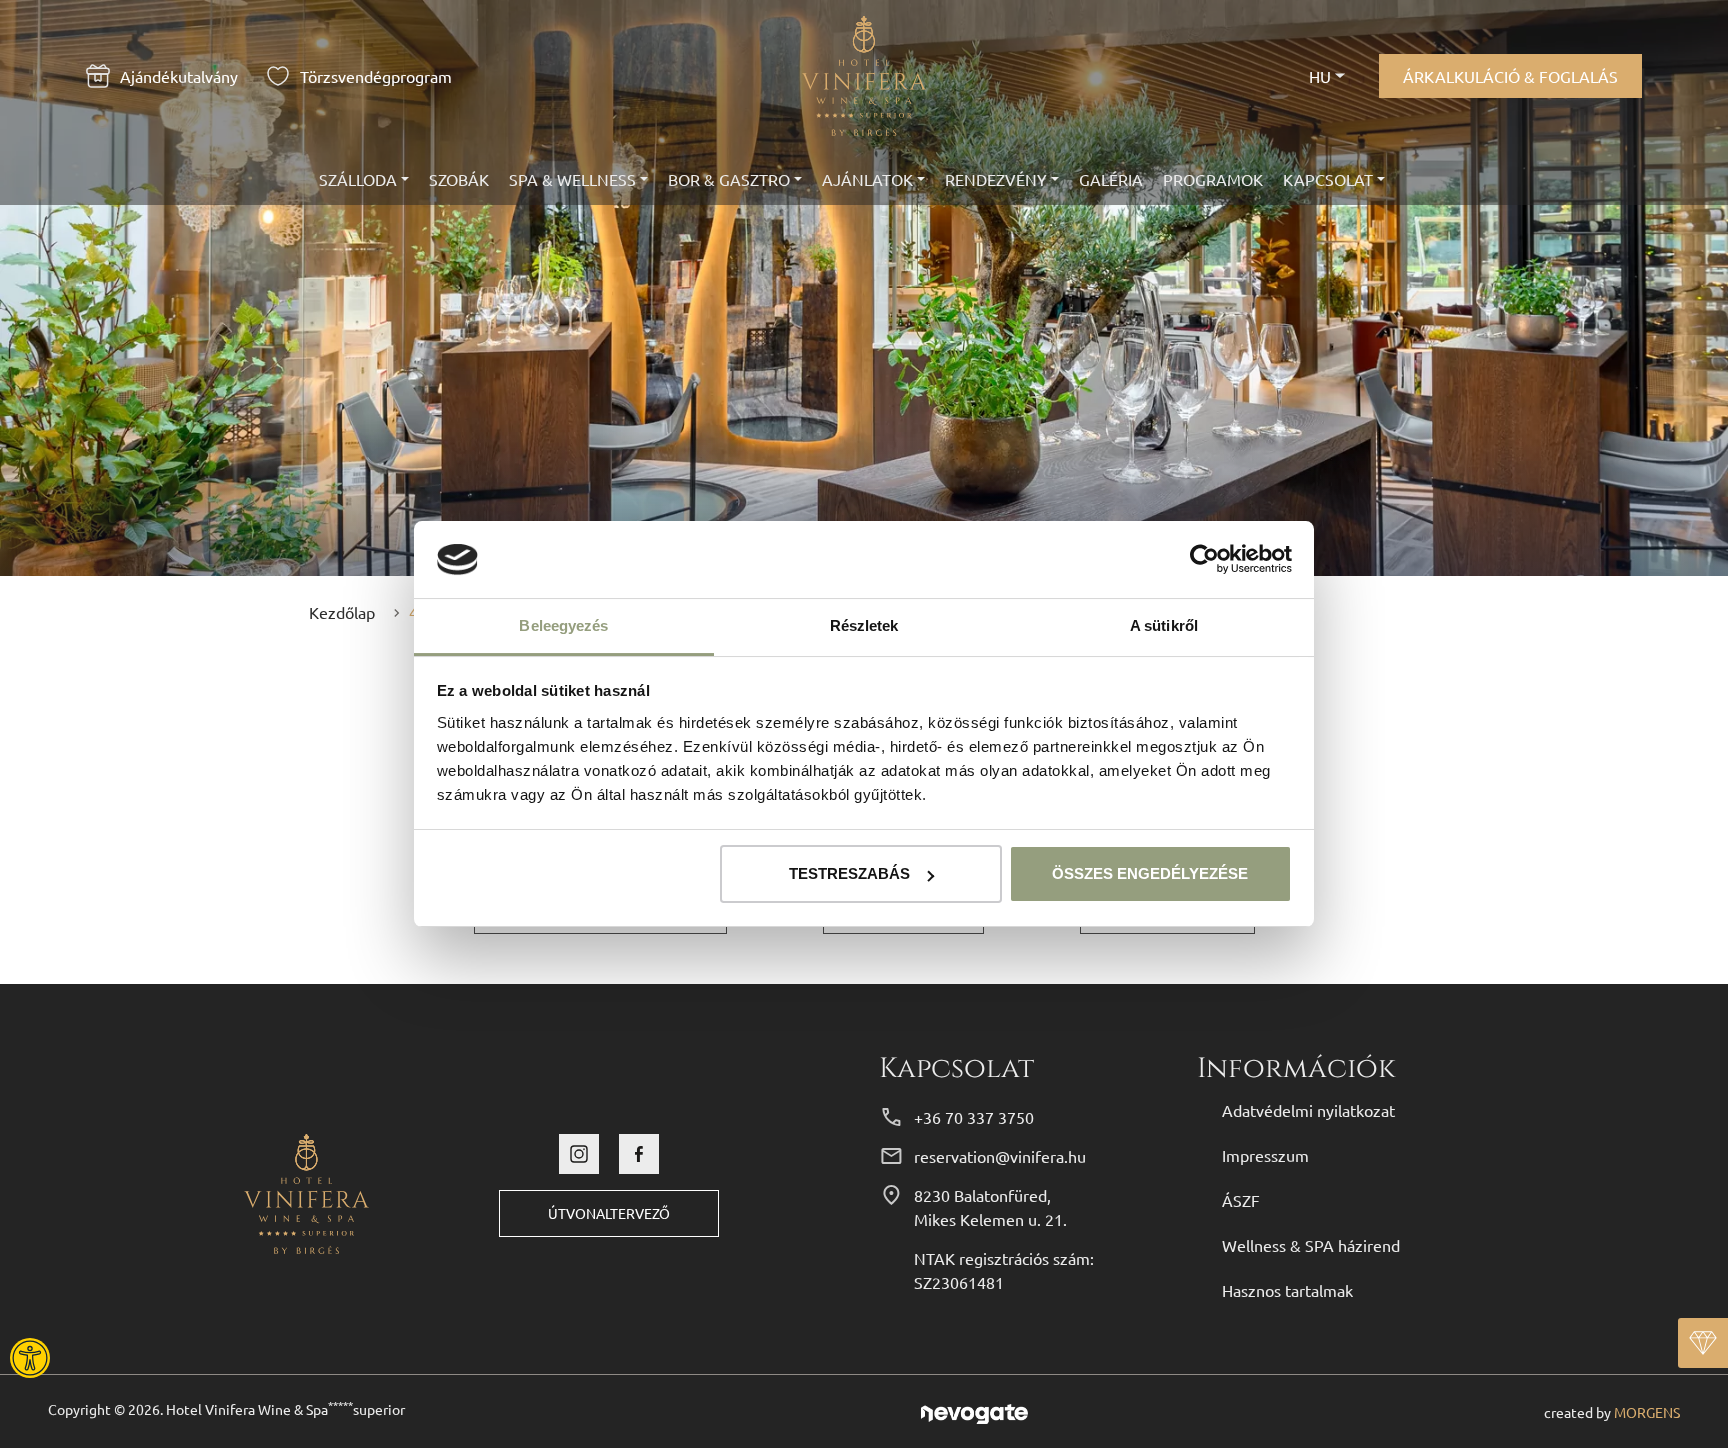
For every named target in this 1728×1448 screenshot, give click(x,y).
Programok (1213, 179)
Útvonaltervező (609, 1213)
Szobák (459, 179)
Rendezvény (996, 179)
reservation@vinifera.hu (1000, 1156)
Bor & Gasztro (729, 179)
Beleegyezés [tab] (563, 625)
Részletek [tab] (864, 625)
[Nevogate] (974, 1411)
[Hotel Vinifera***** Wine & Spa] (306, 1191)
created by (1612, 1412)
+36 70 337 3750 (974, 1117)
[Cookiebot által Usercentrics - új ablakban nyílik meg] (1204, 560)
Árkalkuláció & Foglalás (1510, 76)
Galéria (1111, 179)
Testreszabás (849, 873)
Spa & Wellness (572, 179)
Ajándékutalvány (179, 76)
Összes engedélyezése (1150, 873)
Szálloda (358, 179)
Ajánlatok (867, 179)
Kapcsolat (1328, 179)
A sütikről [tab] (1164, 625)
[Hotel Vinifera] (864, 76)
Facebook (639, 1154)
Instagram (579, 1154)
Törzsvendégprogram (376, 76)
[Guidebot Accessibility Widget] (85, 1358)
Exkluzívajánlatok (1703, 1343)
